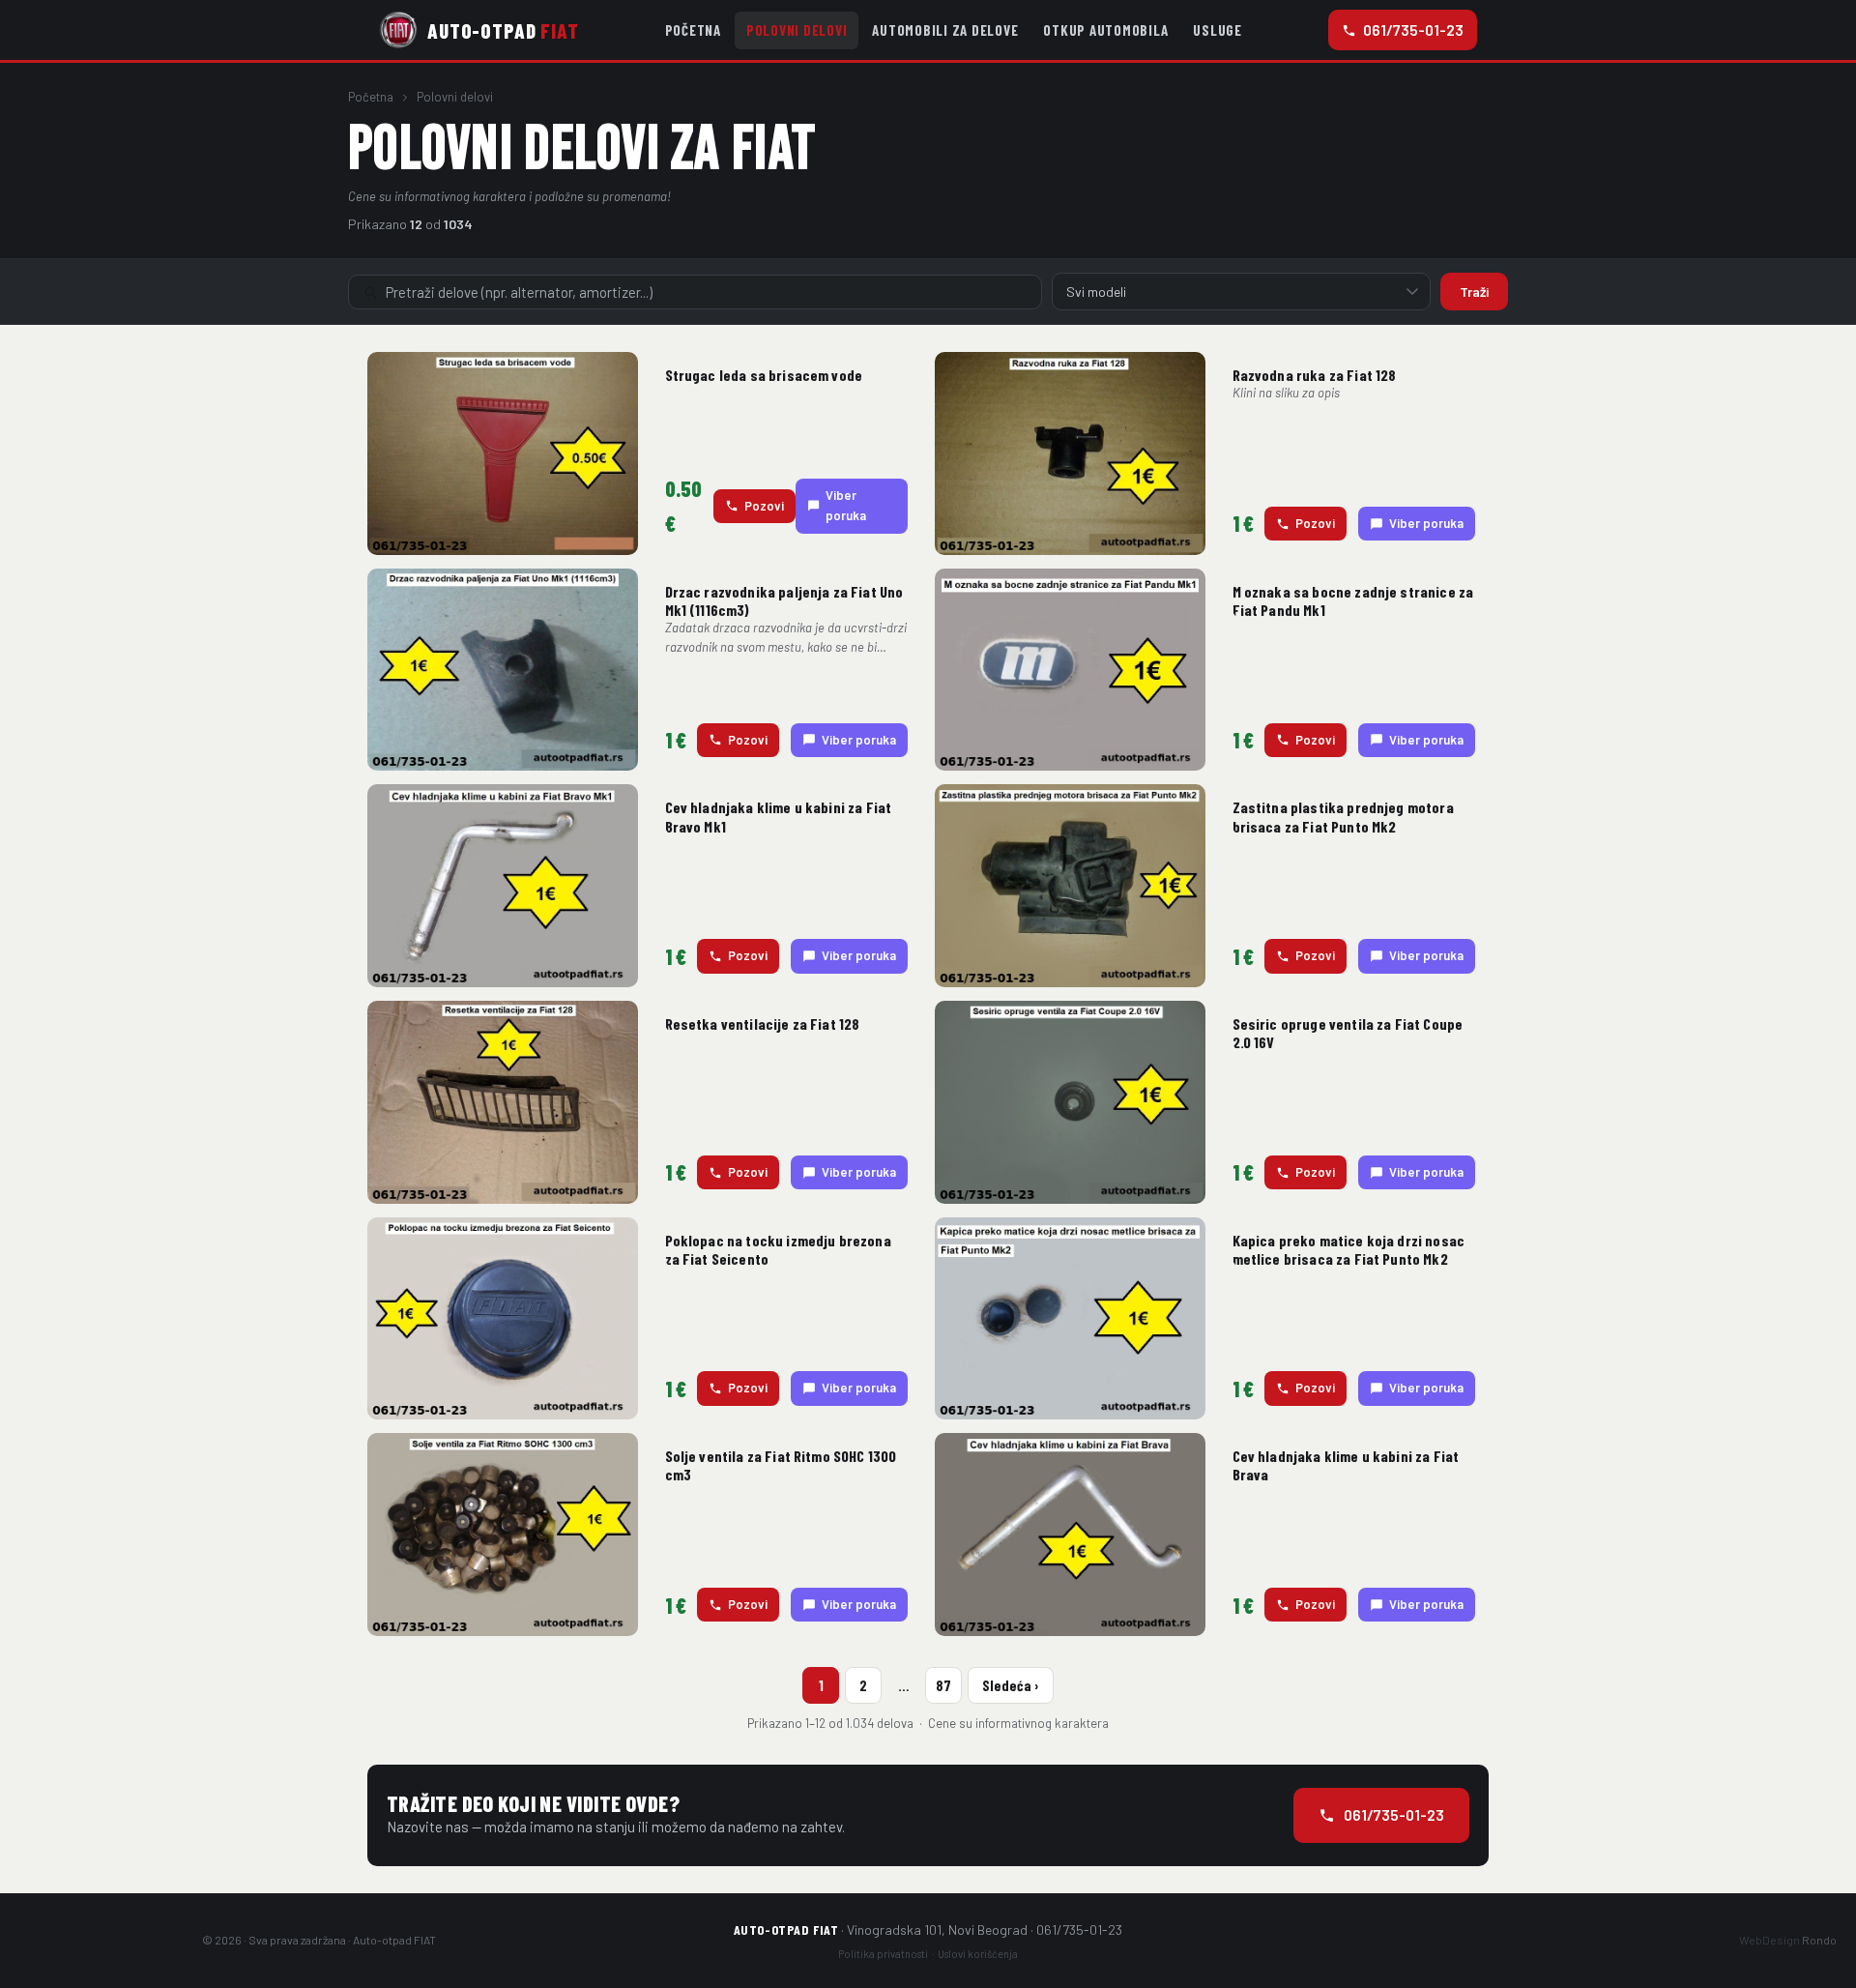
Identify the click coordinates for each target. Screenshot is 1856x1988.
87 (943, 1685)
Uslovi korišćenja (978, 1954)
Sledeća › (1011, 1685)
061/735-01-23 (1413, 29)
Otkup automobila (1105, 30)
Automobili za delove (945, 30)
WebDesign (1788, 1940)
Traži (1474, 292)
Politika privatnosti (883, 1954)
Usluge (1218, 30)
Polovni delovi (797, 30)
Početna (693, 30)
